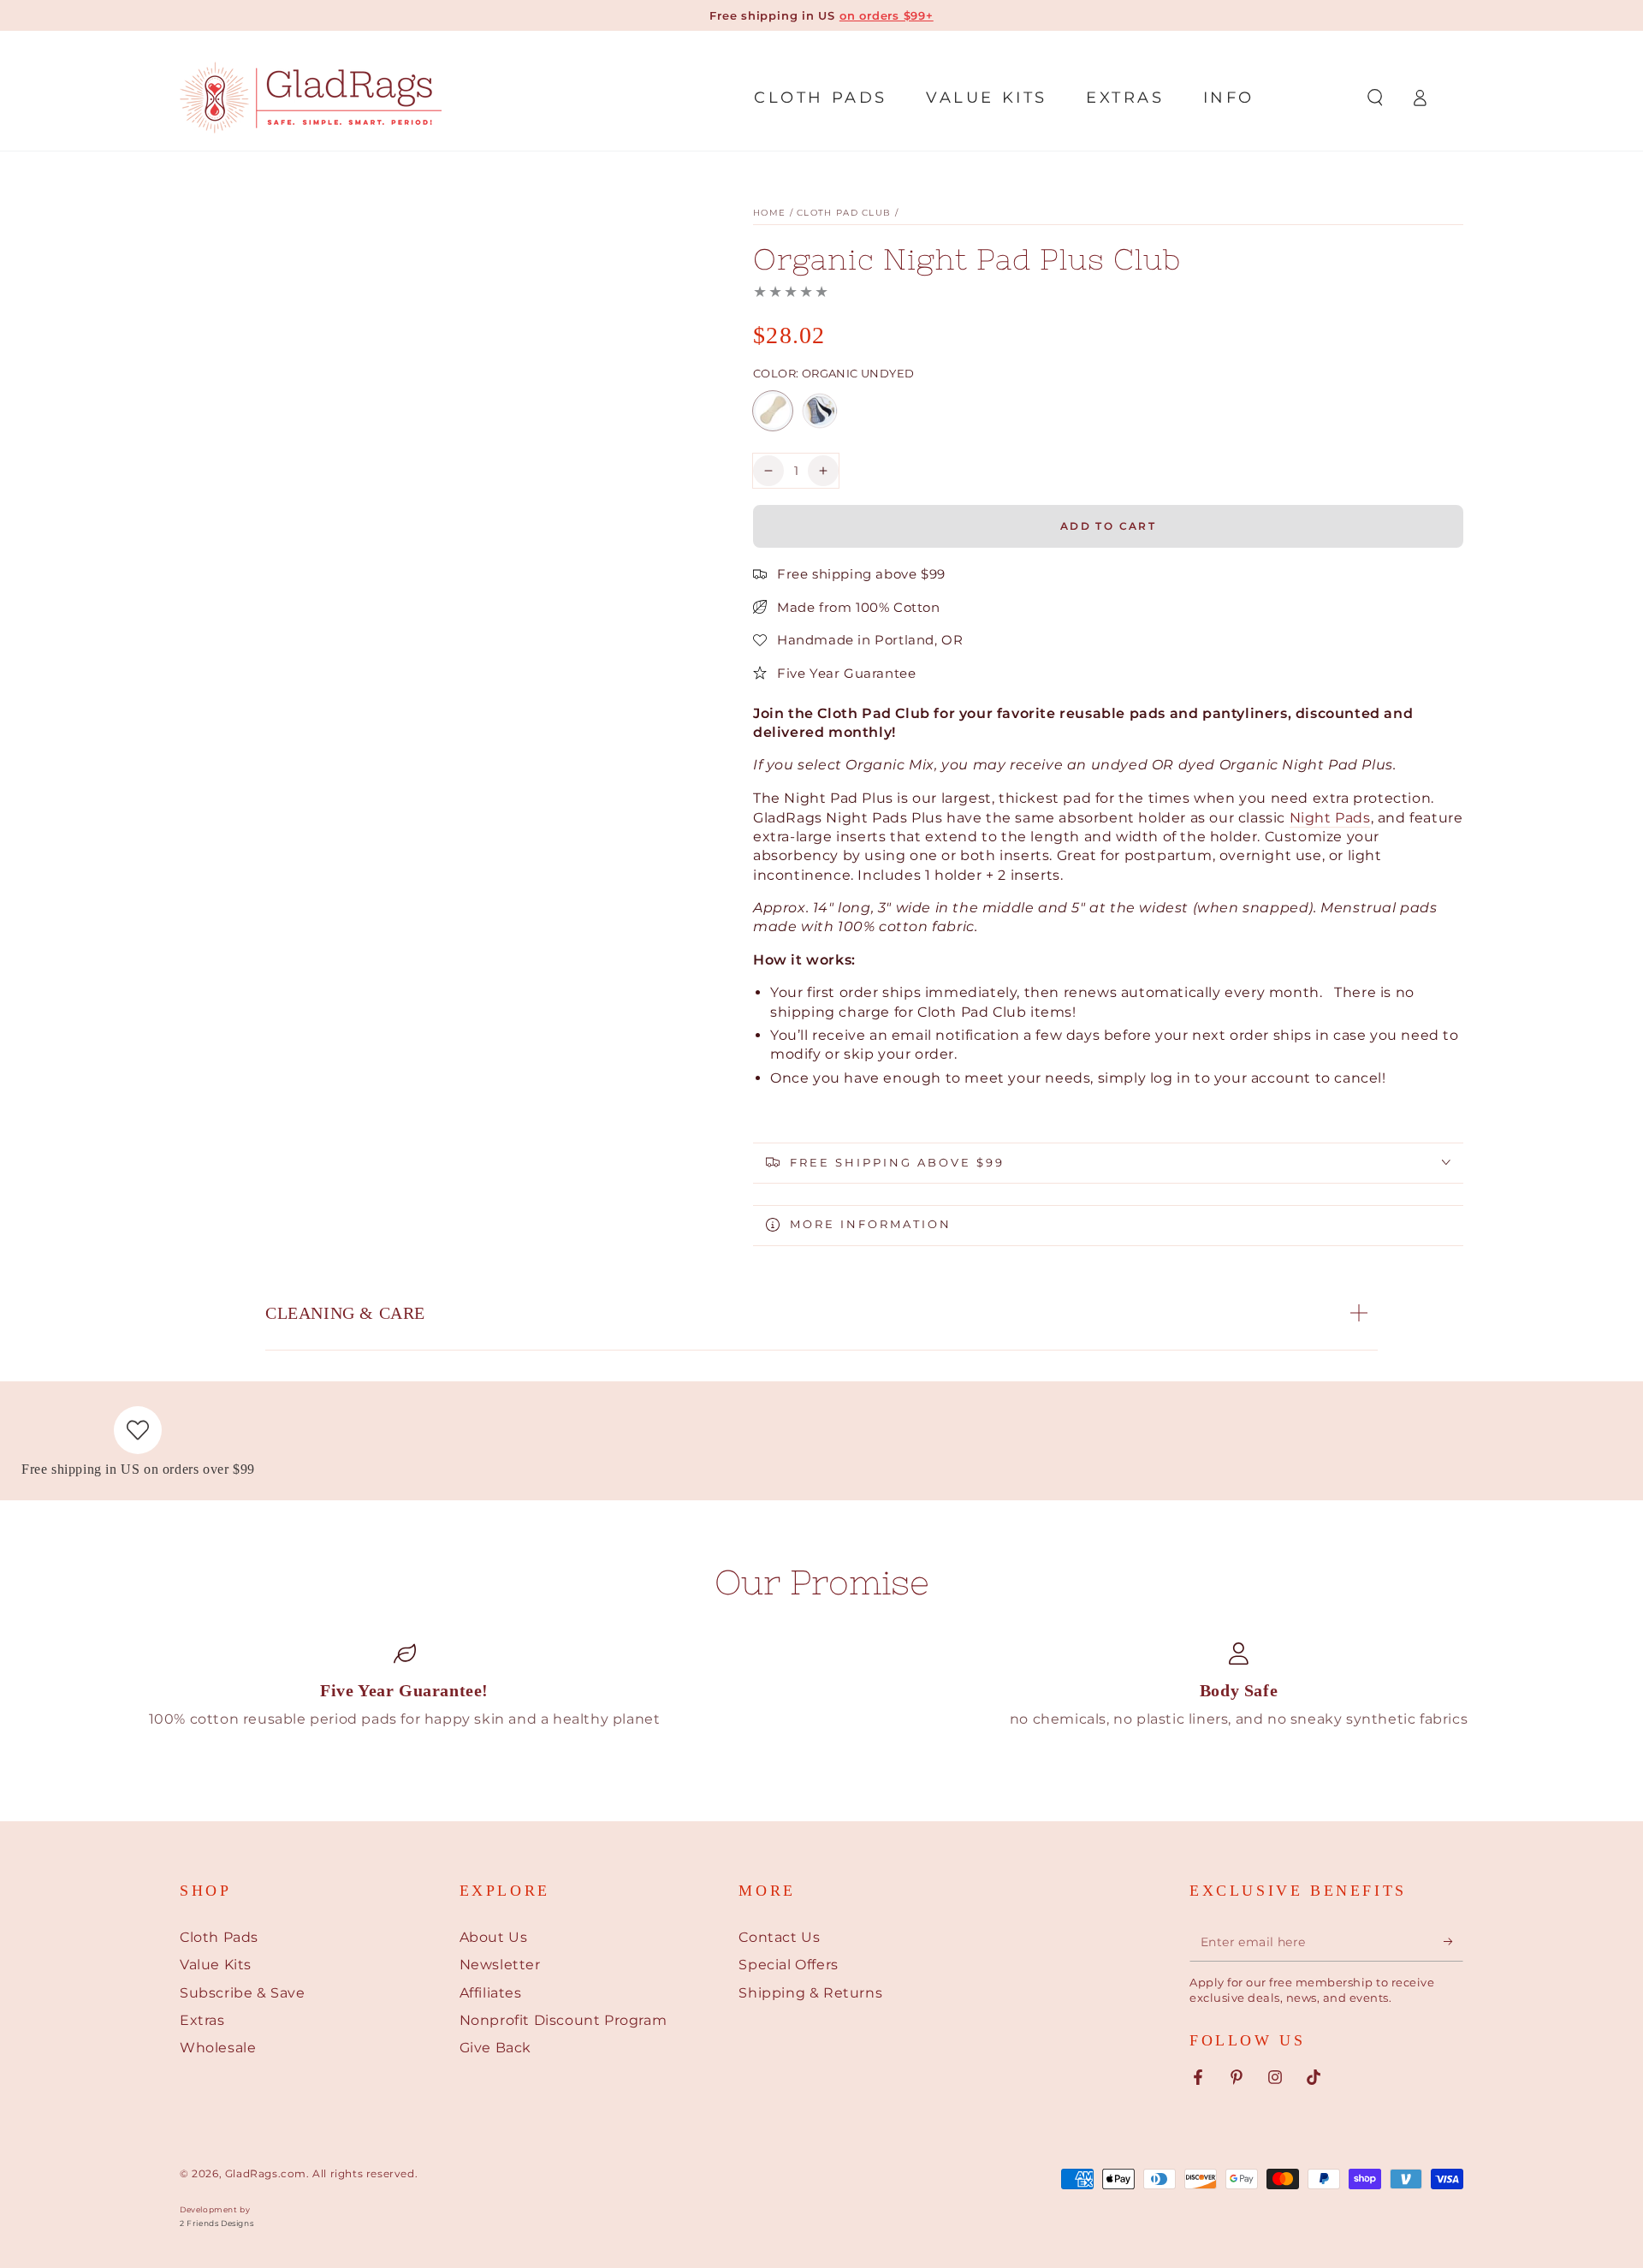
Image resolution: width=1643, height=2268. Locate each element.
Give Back (495, 2048)
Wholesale (218, 2048)
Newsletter (500, 1965)
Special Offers (788, 1965)
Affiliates (491, 1993)
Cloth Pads (219, 1937)
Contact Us (779, 1937)
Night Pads (1330, 817)
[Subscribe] (1453, 1942)
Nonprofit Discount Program (563, 2020)
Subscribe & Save (243, 1993)
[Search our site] (1375, 98)
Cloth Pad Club (844, 213)
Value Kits (216, 1965)
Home (769, 213)
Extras (202, 2020)
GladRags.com (266, 2173)
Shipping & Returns (810, 1993)
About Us (494, 1937)
